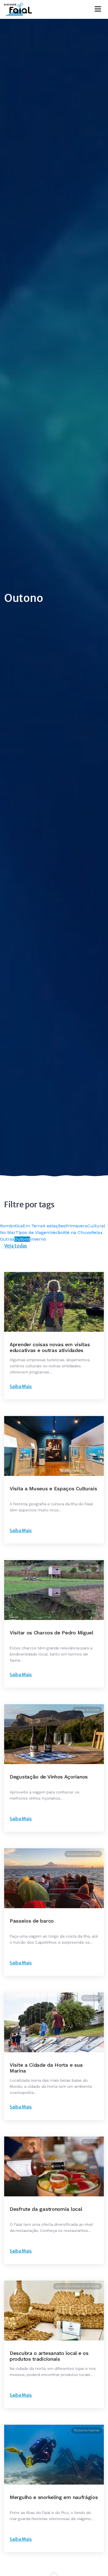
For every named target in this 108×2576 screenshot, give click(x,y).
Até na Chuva (77, 1232)
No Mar (8, 1232)
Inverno (38, 1239)
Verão (57, 1232)
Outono (22, 1239)
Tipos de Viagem (33, 1232)
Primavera (76, 1226)
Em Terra (33, 1226)
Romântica (11, 1226)
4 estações (54, 1226)
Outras (7, 1239)
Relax (97, 1232)
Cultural (96, 1226)
